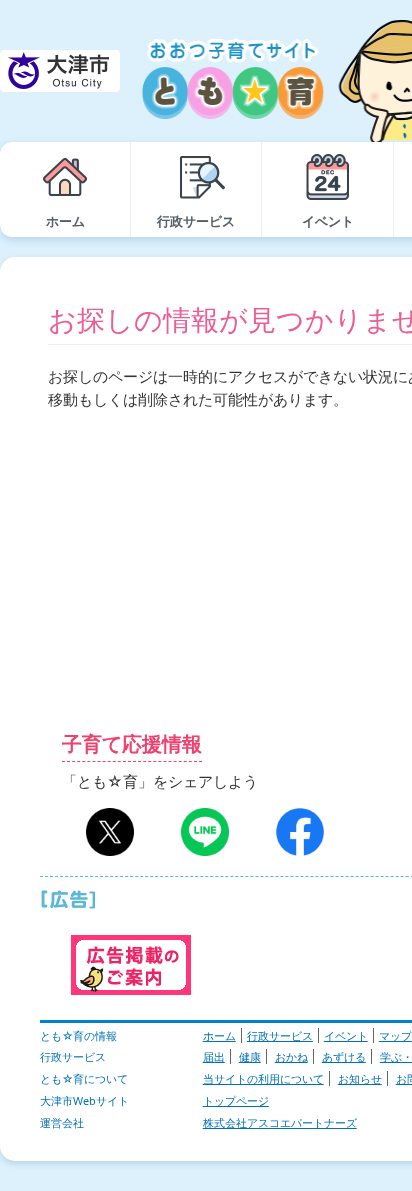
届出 (214, 1056)
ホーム (219, 1035)
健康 (250, 1056)
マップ (395, 1035)
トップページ (236, 1100)
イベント (346, 1035)
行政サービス (280, 1035)
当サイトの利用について (263, 1078)
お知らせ (360, 1078)
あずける (344, 1056)
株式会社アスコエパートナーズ (280, 1122)
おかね (291, 1056)
